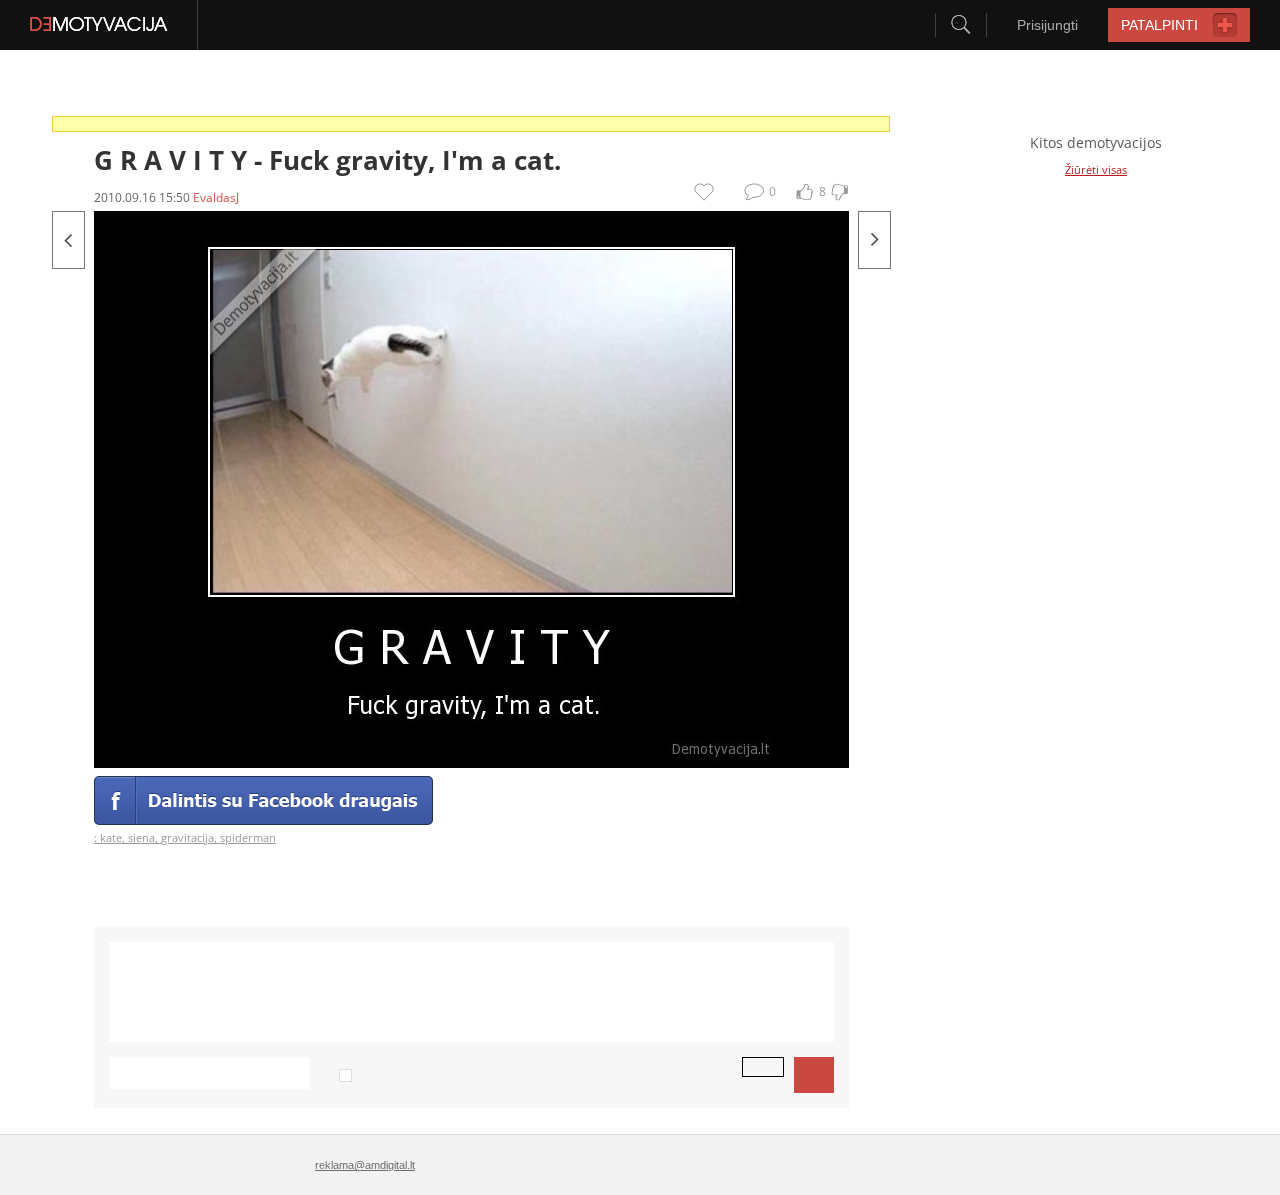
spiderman (248, 837)
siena (141, 837)
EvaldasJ (216, 197)
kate (111, 837)
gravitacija (187, 837)
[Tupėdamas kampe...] (68, 240)
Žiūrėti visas (1096, 169)
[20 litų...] (874, 240)
